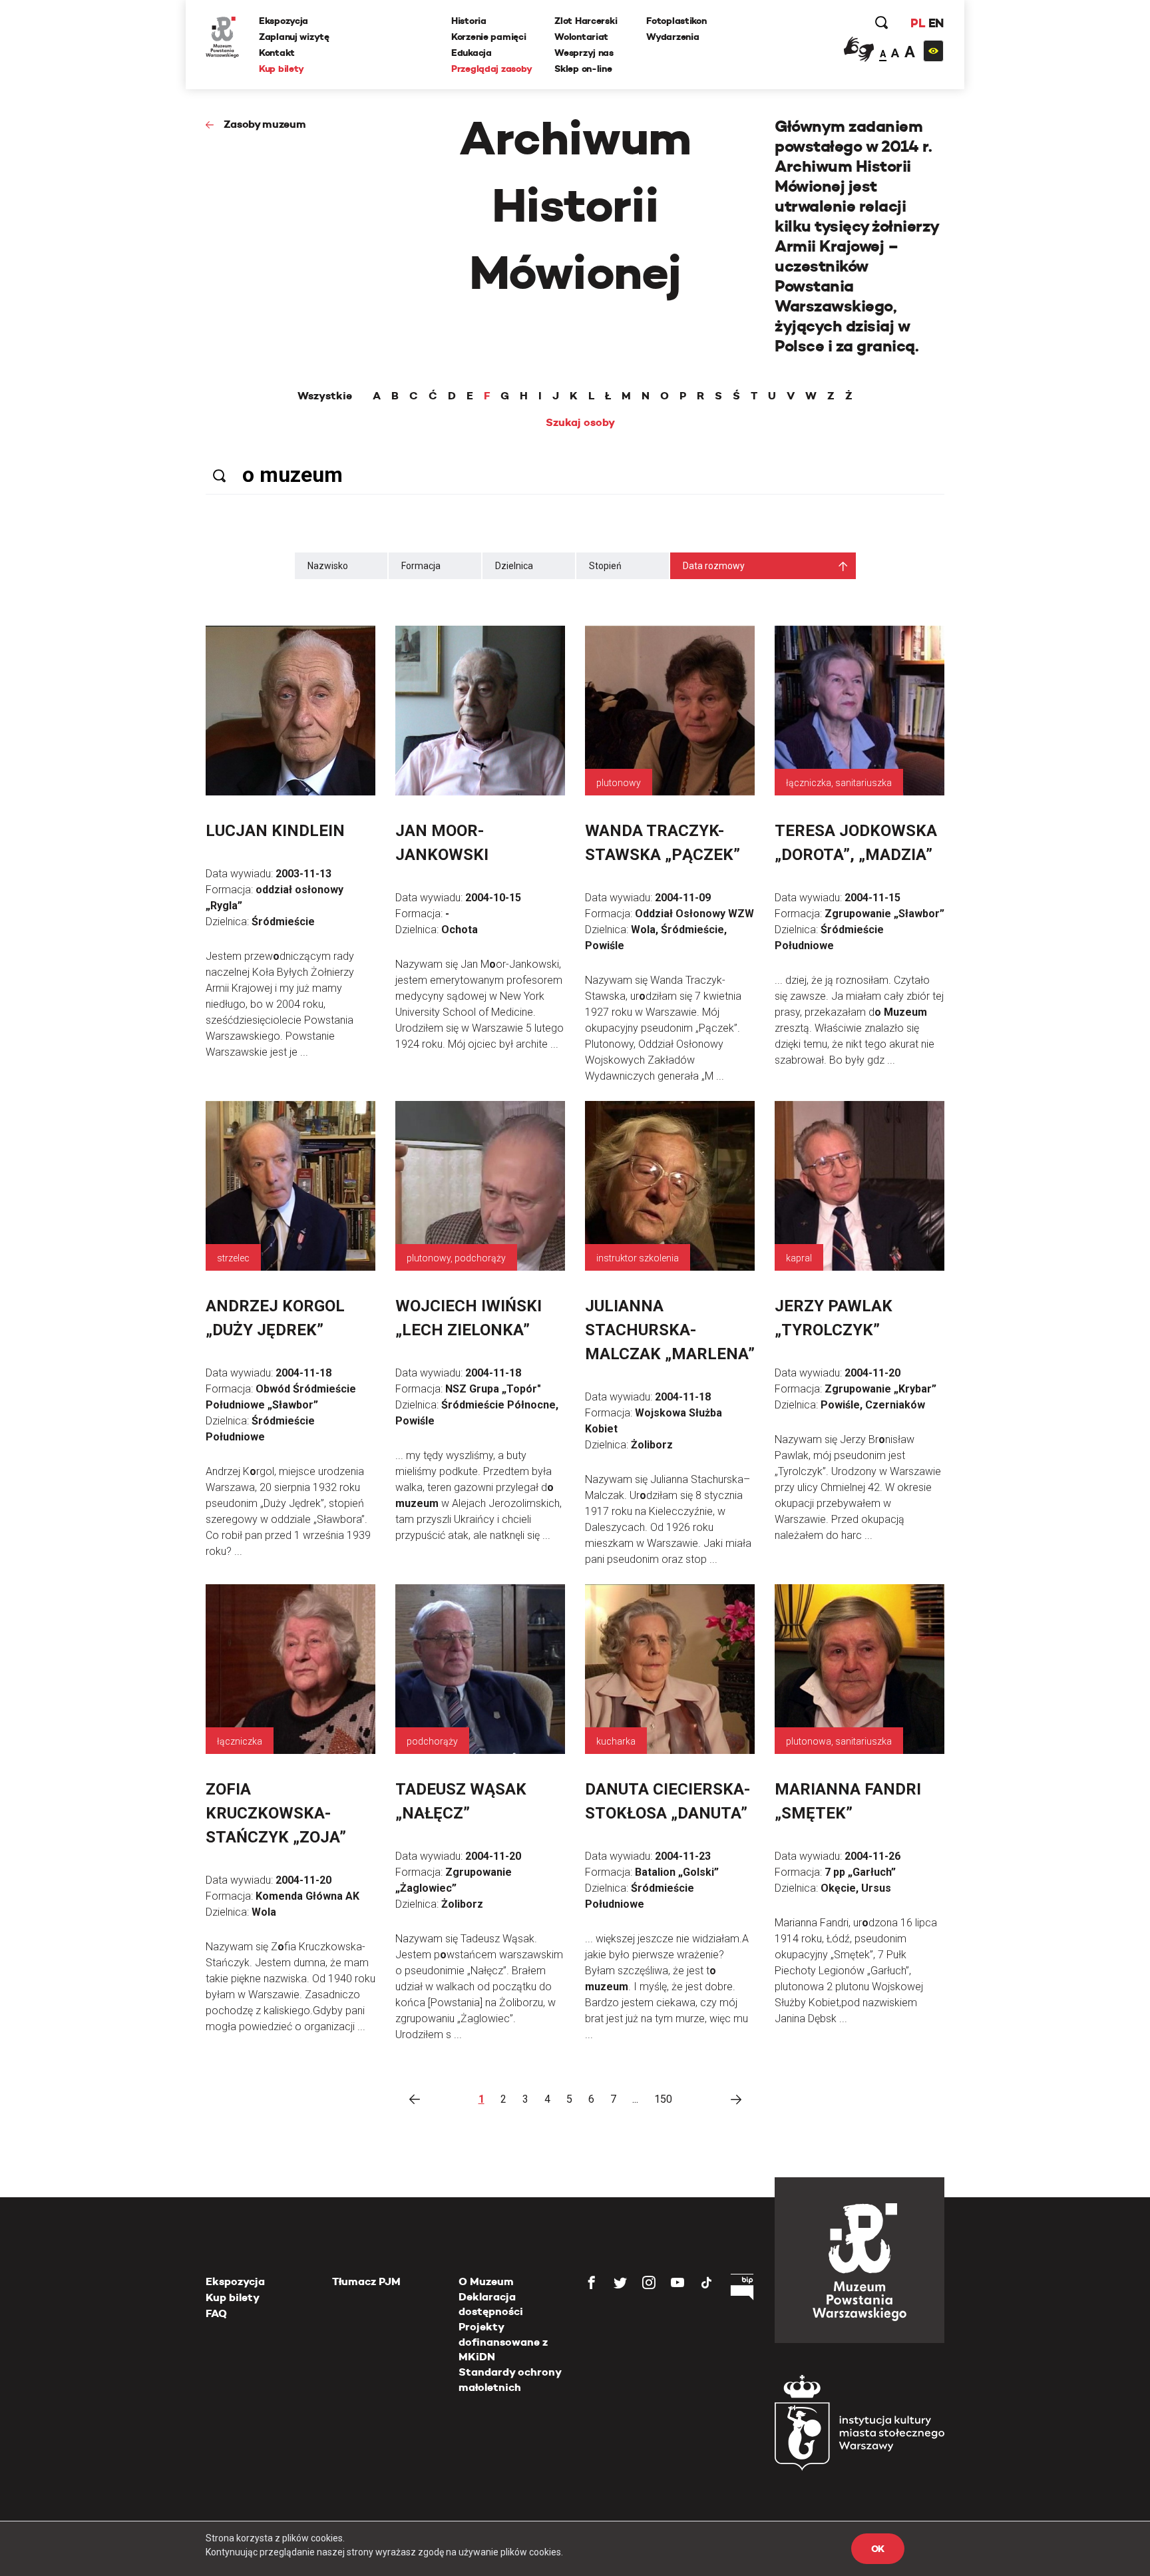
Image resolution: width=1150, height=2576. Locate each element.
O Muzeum (486, 2281)
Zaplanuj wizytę (294, 37)
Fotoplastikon (676, 21)
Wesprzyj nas (584, 53)
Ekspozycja (284, 21)
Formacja (421, 566)
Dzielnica (514, 566)
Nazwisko (328, 566)
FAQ (216, 2313)
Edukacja (472, 53)
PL (918, 23)
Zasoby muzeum (265, 124)
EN (936, 23)
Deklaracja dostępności (491, 2304)
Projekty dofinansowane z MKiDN (503, 2342)
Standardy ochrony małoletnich (510, 2379)
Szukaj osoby (580, 423)
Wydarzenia (672, 37)
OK (878, 2549)
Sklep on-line (583, 69)
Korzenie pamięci (489, 37)
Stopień (605, 566)
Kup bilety (282, 69)
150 (663, 2099)
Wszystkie (325, 396)
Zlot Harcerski (586, 21)
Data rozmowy (714, 566)
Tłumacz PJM (366, 2281)
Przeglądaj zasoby (491, 69)
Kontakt (277, 53)
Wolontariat (581, 37)
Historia (469, 21)
